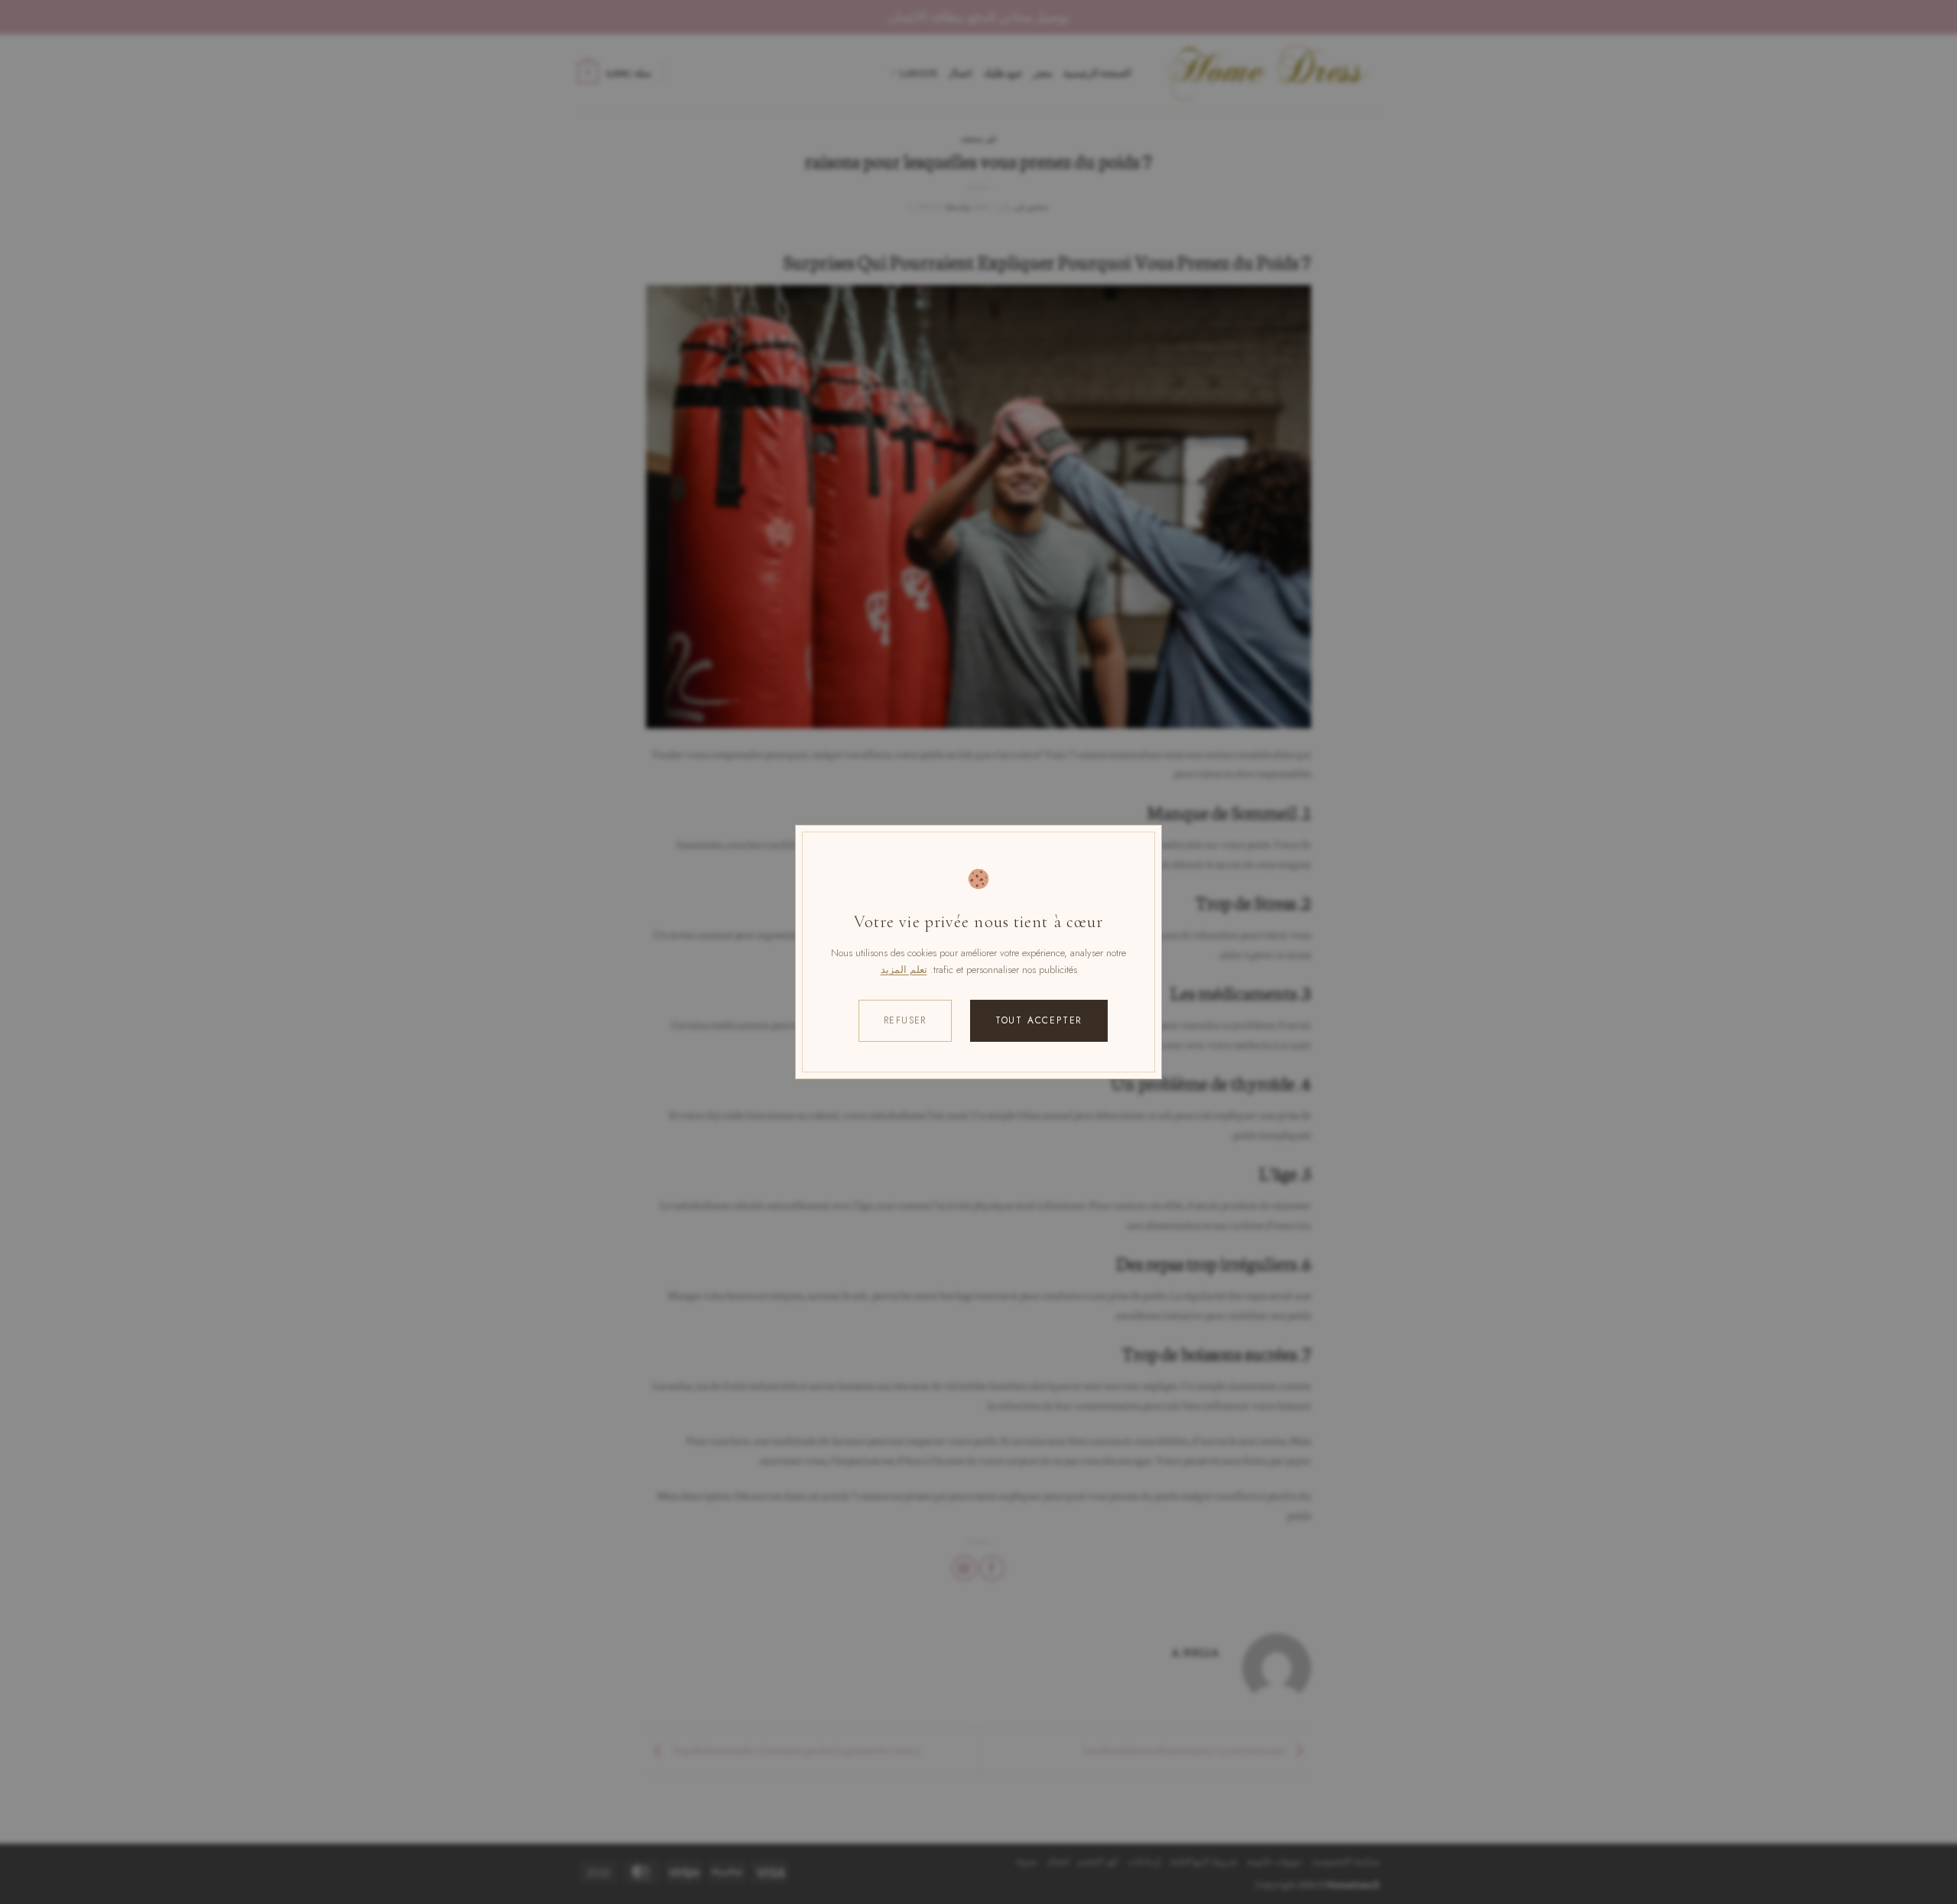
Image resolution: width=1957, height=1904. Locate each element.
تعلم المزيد (904, 970)
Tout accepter (1039, 1020)
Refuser (905, 1020)
